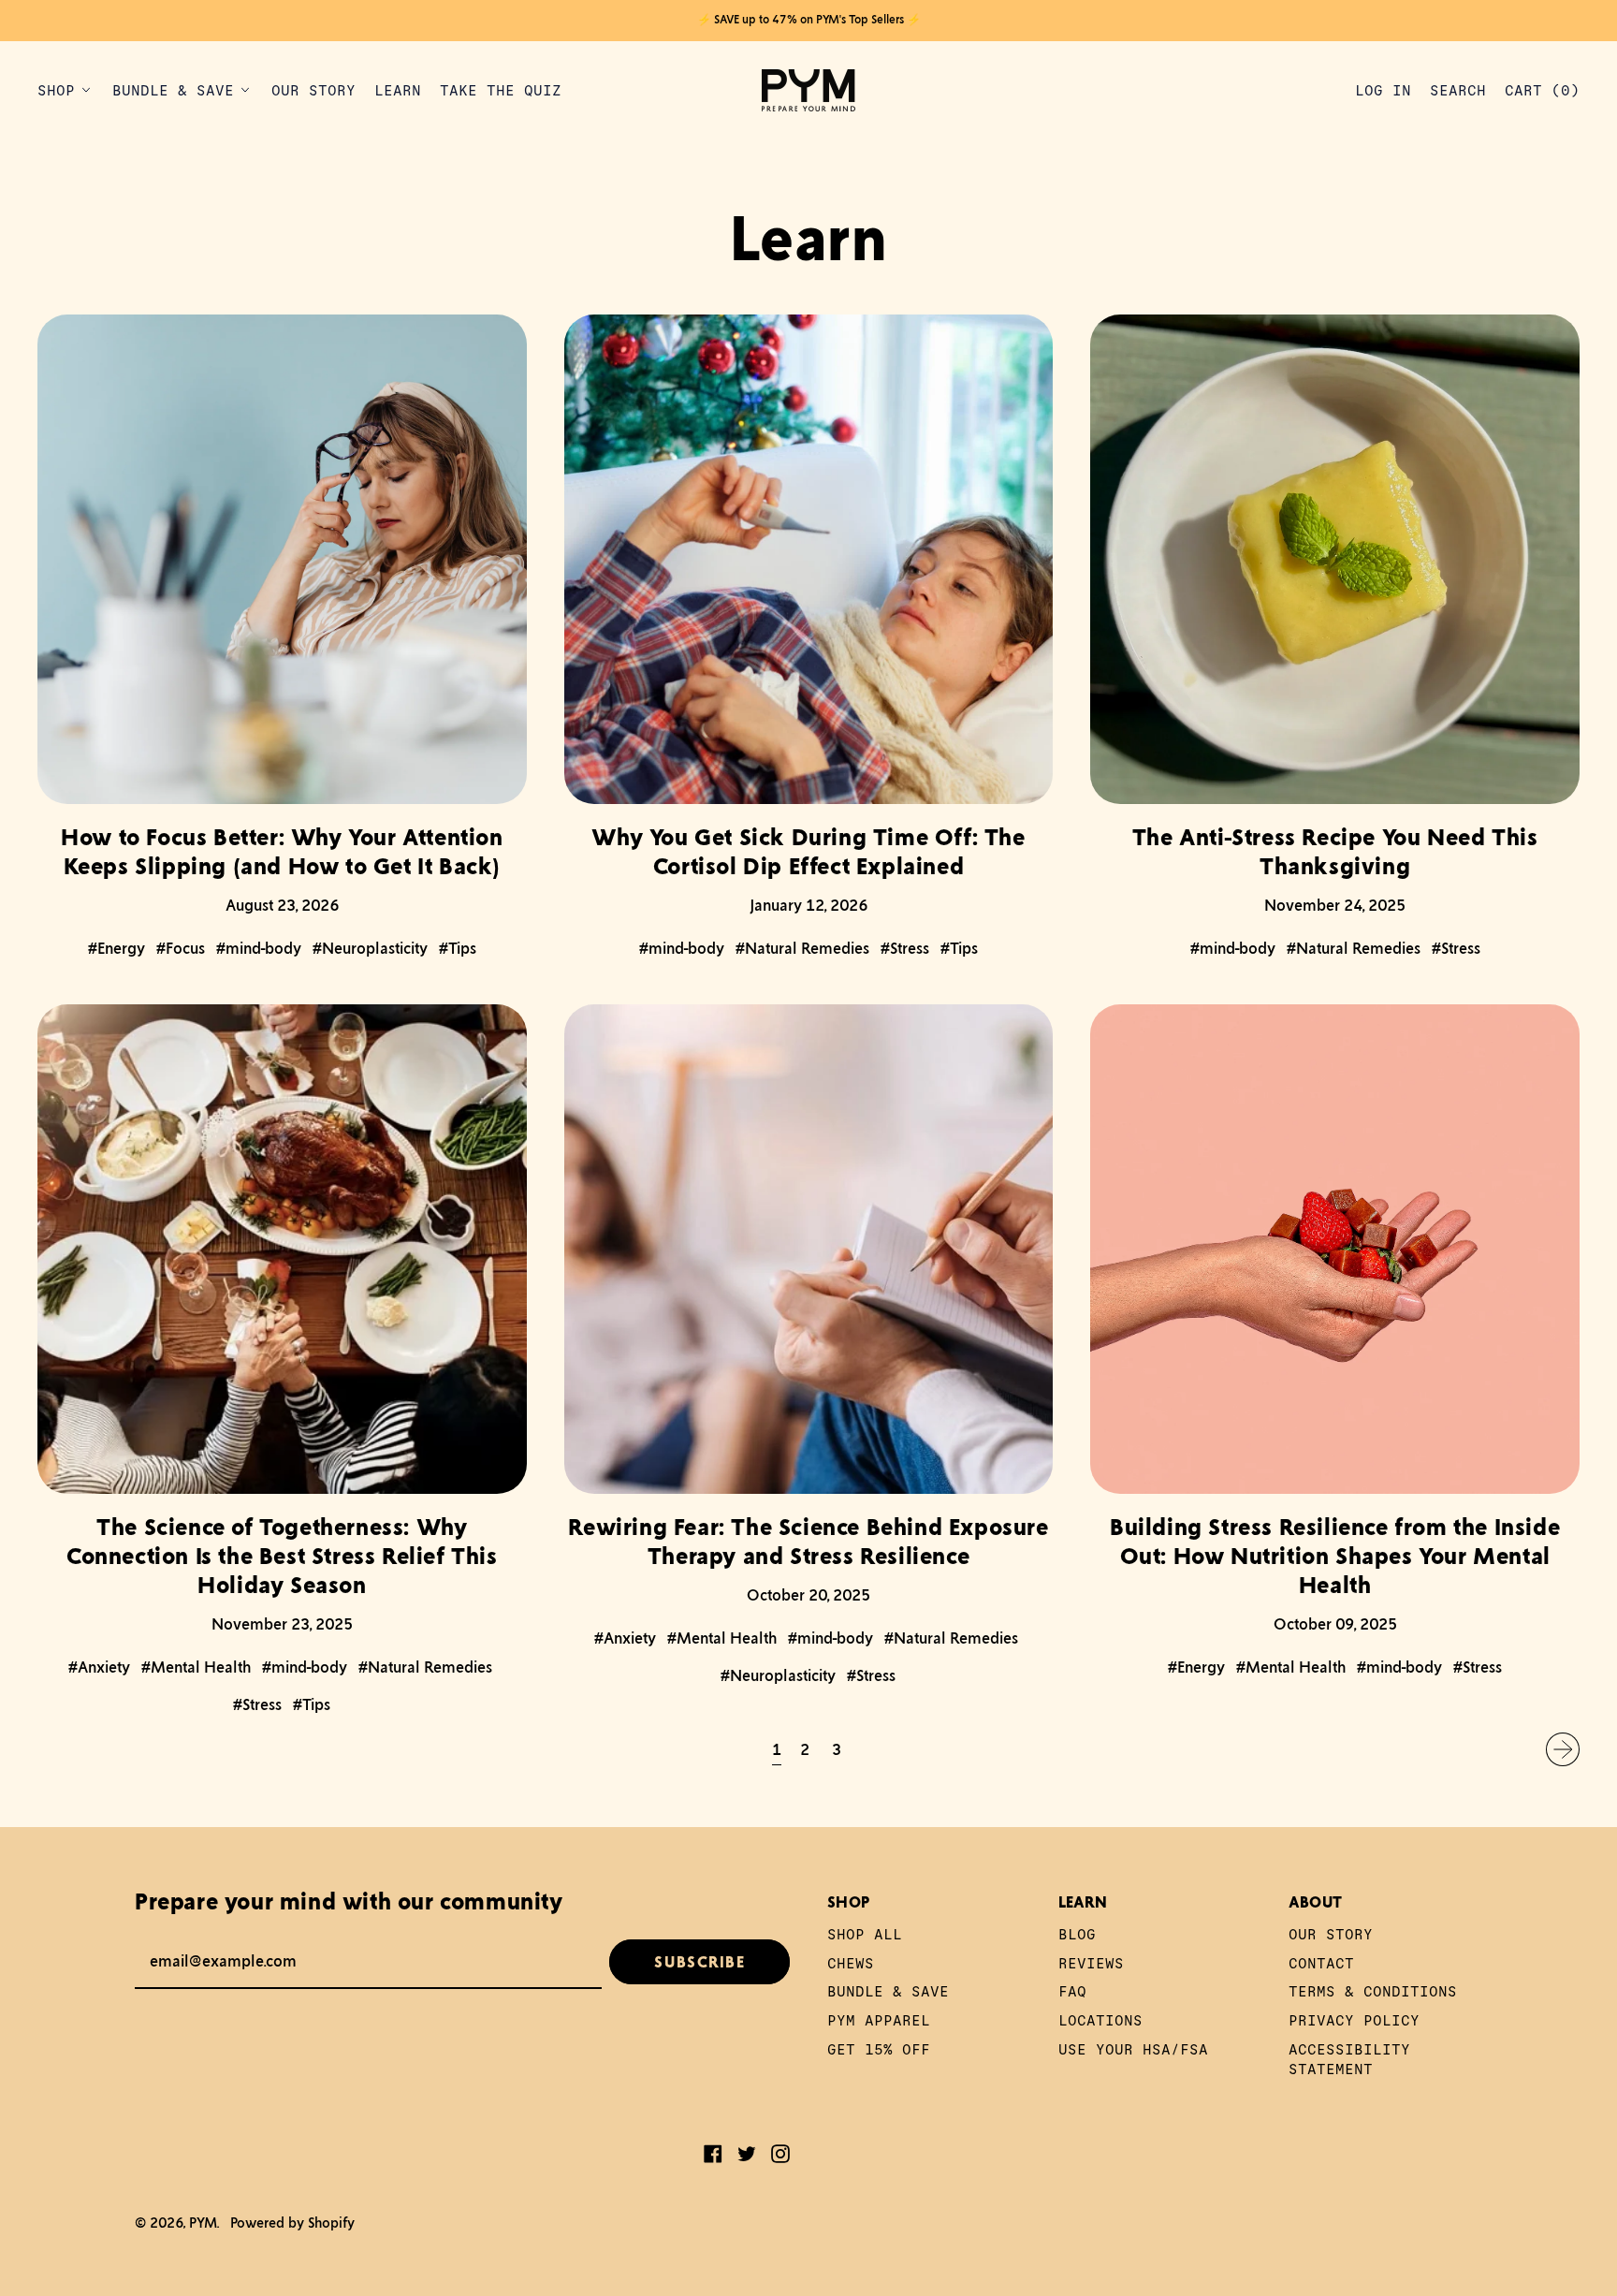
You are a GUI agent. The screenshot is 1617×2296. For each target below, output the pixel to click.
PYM (203, 2223)
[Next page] (1563, 1749)
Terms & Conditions (1373, 1990)
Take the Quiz (501, 89)
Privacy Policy (1354, 2019)
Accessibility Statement (1349, 2058)
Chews (851, 1962)
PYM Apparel (879, 2019)
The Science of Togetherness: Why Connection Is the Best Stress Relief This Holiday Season (282, 1556)
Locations (1100, 2019)
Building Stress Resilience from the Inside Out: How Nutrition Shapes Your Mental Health (1335, 1556)
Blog (1077, 1933)
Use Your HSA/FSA (1133, 2048)
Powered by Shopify (292, 2223)
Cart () (1542, 94)
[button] (1458, 90)
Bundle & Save (888, 1990)
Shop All (865, 1933)
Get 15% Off (879, 2048)
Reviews (1091, 1962)
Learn (398, 89)
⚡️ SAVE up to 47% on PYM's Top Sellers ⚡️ (809, 20)
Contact (1321, 1962)
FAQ (1072, 1990)
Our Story (313, 89)
